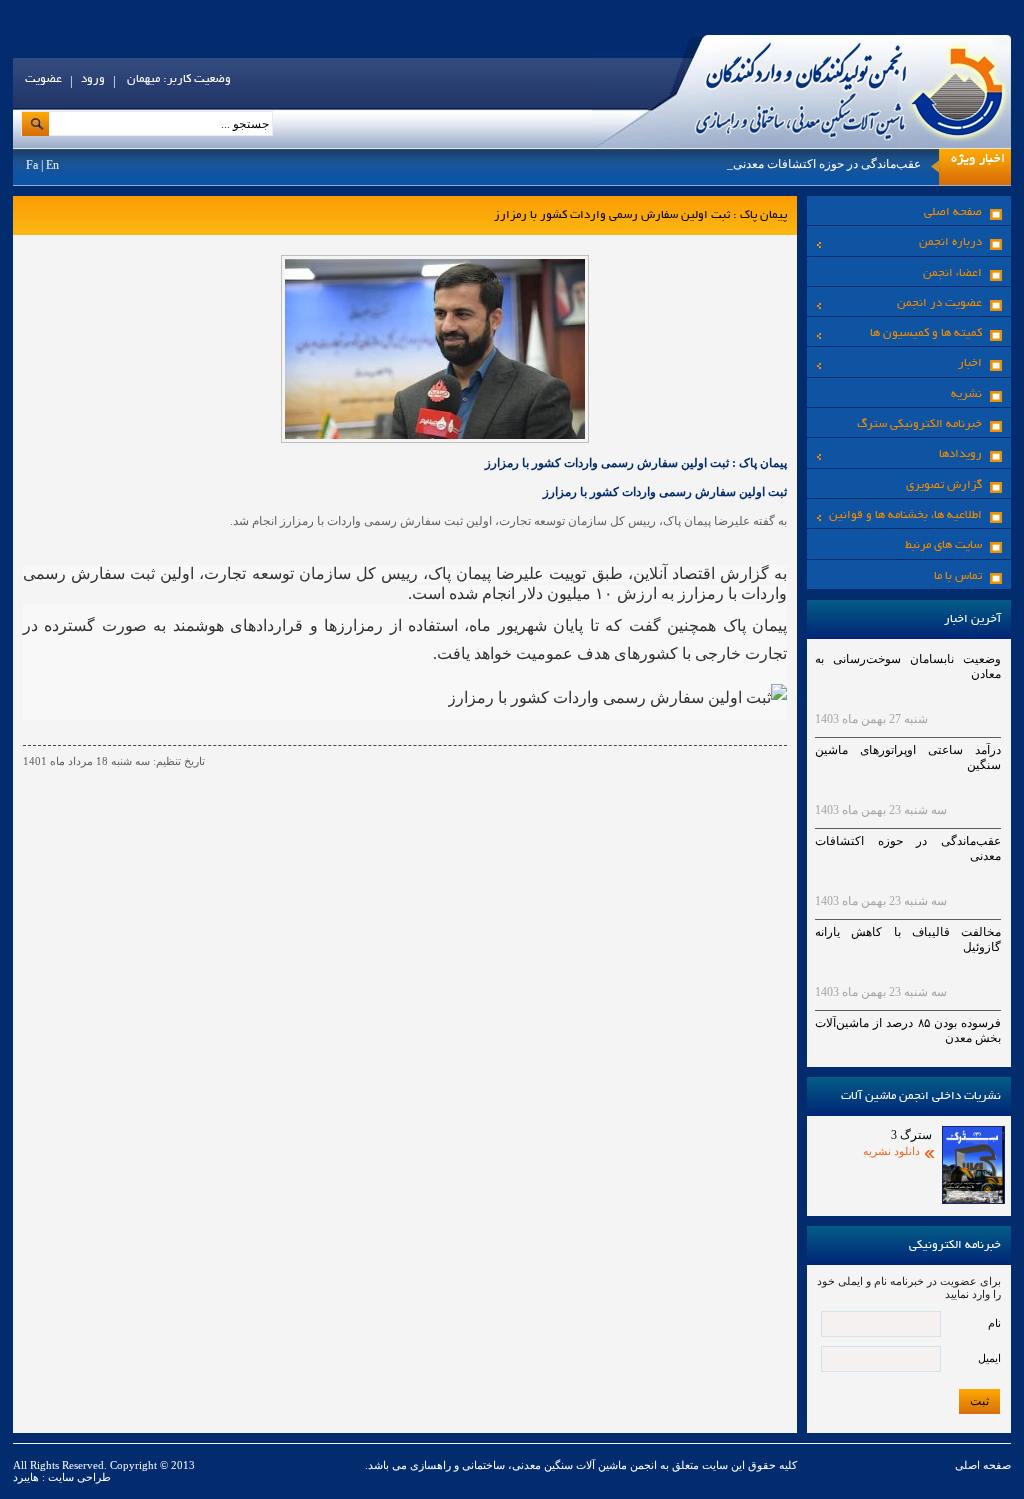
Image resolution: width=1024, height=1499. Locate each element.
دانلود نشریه (891, 1151)
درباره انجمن (950, 242)
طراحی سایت (78, 1477)
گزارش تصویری (944, 485)
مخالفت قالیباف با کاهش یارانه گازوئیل (908, 939)
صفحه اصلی (953, 212)
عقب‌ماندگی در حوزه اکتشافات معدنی (827, 164)
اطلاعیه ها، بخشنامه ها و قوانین (905, 515)
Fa (32, 165)
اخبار (970, 363)
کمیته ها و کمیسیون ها (926, 333)
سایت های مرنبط (943, 545)
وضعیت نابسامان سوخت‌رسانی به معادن (908, 666)
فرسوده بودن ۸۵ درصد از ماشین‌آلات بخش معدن (908, 1030)
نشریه (966, 394)
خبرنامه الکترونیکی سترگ (919, 424)
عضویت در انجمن (939, 303)
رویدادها (960, 454)
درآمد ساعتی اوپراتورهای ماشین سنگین (908, 757)
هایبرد (26, 1477)
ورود (93, 79)
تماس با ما (958, 576)
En (52, 165)
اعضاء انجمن (952, 273)
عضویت (43, 79)
